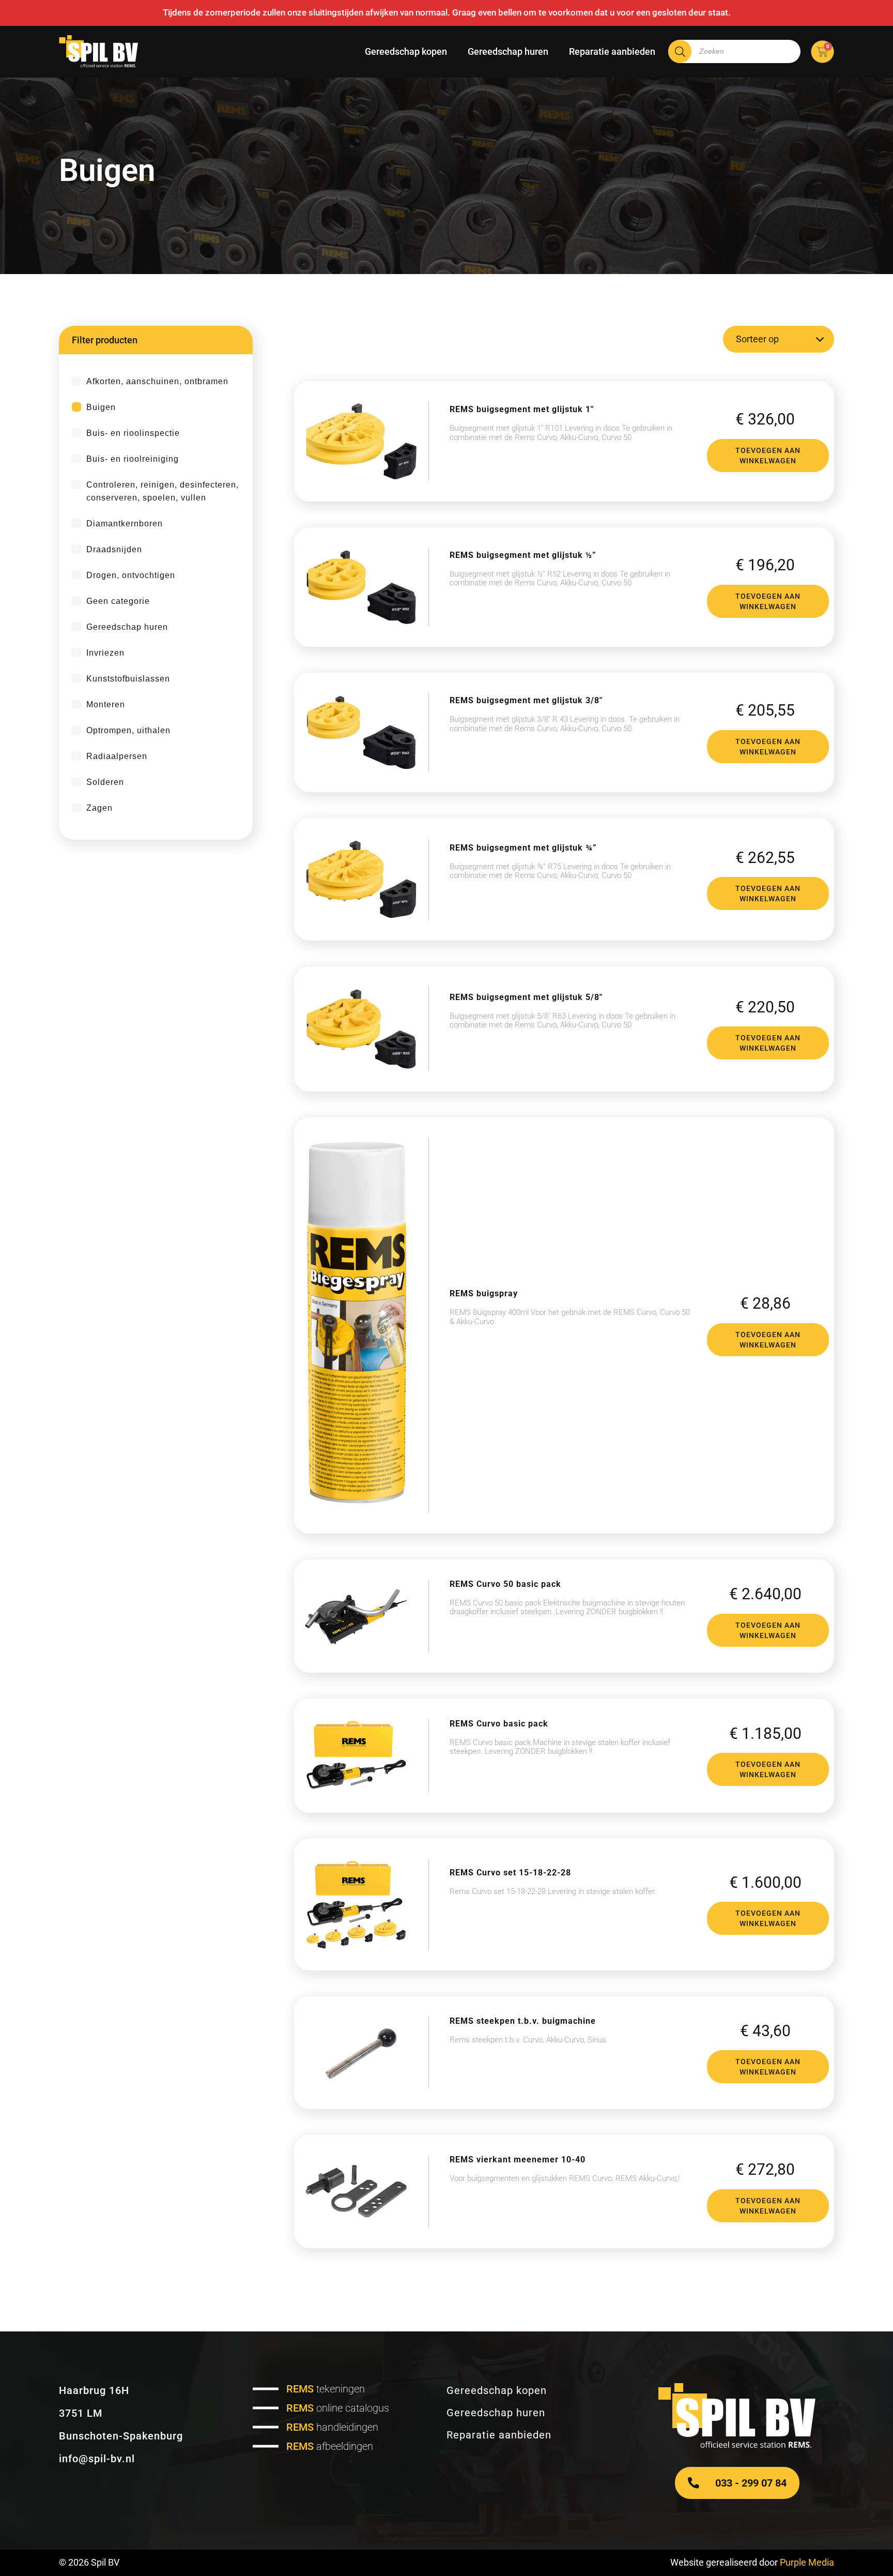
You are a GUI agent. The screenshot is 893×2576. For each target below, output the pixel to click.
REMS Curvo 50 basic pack (505, 1584)
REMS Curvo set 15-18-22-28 (510, 1873)
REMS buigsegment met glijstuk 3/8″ (526, 700)
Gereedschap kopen (406, 51)
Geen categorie (118, 601)
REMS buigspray (484, 1293)
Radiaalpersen (117, 756)
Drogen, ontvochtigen (131, 575)
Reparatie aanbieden (612, 51)
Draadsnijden (114, 549)
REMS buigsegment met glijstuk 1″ (522, 409)
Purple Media (807, 2562)
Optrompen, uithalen (128, 730)
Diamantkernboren (125, 524)
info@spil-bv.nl (97, 2459)
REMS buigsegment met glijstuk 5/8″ (526, 997)
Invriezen (105, 653)
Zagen (99, 808)
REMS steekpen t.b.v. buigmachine (523, 2021)
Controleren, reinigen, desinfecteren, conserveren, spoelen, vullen (163, 491)
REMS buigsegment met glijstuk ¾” (523, 848)
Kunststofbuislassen (128, 679)
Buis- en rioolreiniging (133, 459)
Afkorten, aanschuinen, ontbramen (157, 381)
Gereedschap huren (508, 51)
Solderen (105, 782)
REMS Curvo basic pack (499, 1724)
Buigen (101, 407)
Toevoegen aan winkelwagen (768, 456)
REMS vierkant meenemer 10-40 (518, 2160)
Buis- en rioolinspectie (133, 433)
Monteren (106, 704)
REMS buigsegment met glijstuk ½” (523, 555)
